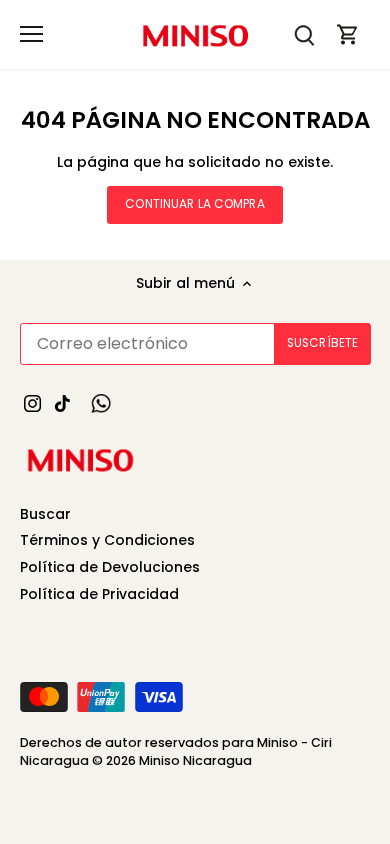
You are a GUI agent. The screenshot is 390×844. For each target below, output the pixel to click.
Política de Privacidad (99, 594)
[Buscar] (304, 34)
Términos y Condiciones (107, 540)
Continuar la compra (194, 204)
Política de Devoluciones (110, 567)
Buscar (45, 514)
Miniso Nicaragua (195, 760)
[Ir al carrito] (348, 34)
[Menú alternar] (31, 34)
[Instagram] (32, 403)
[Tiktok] (62, 403)
